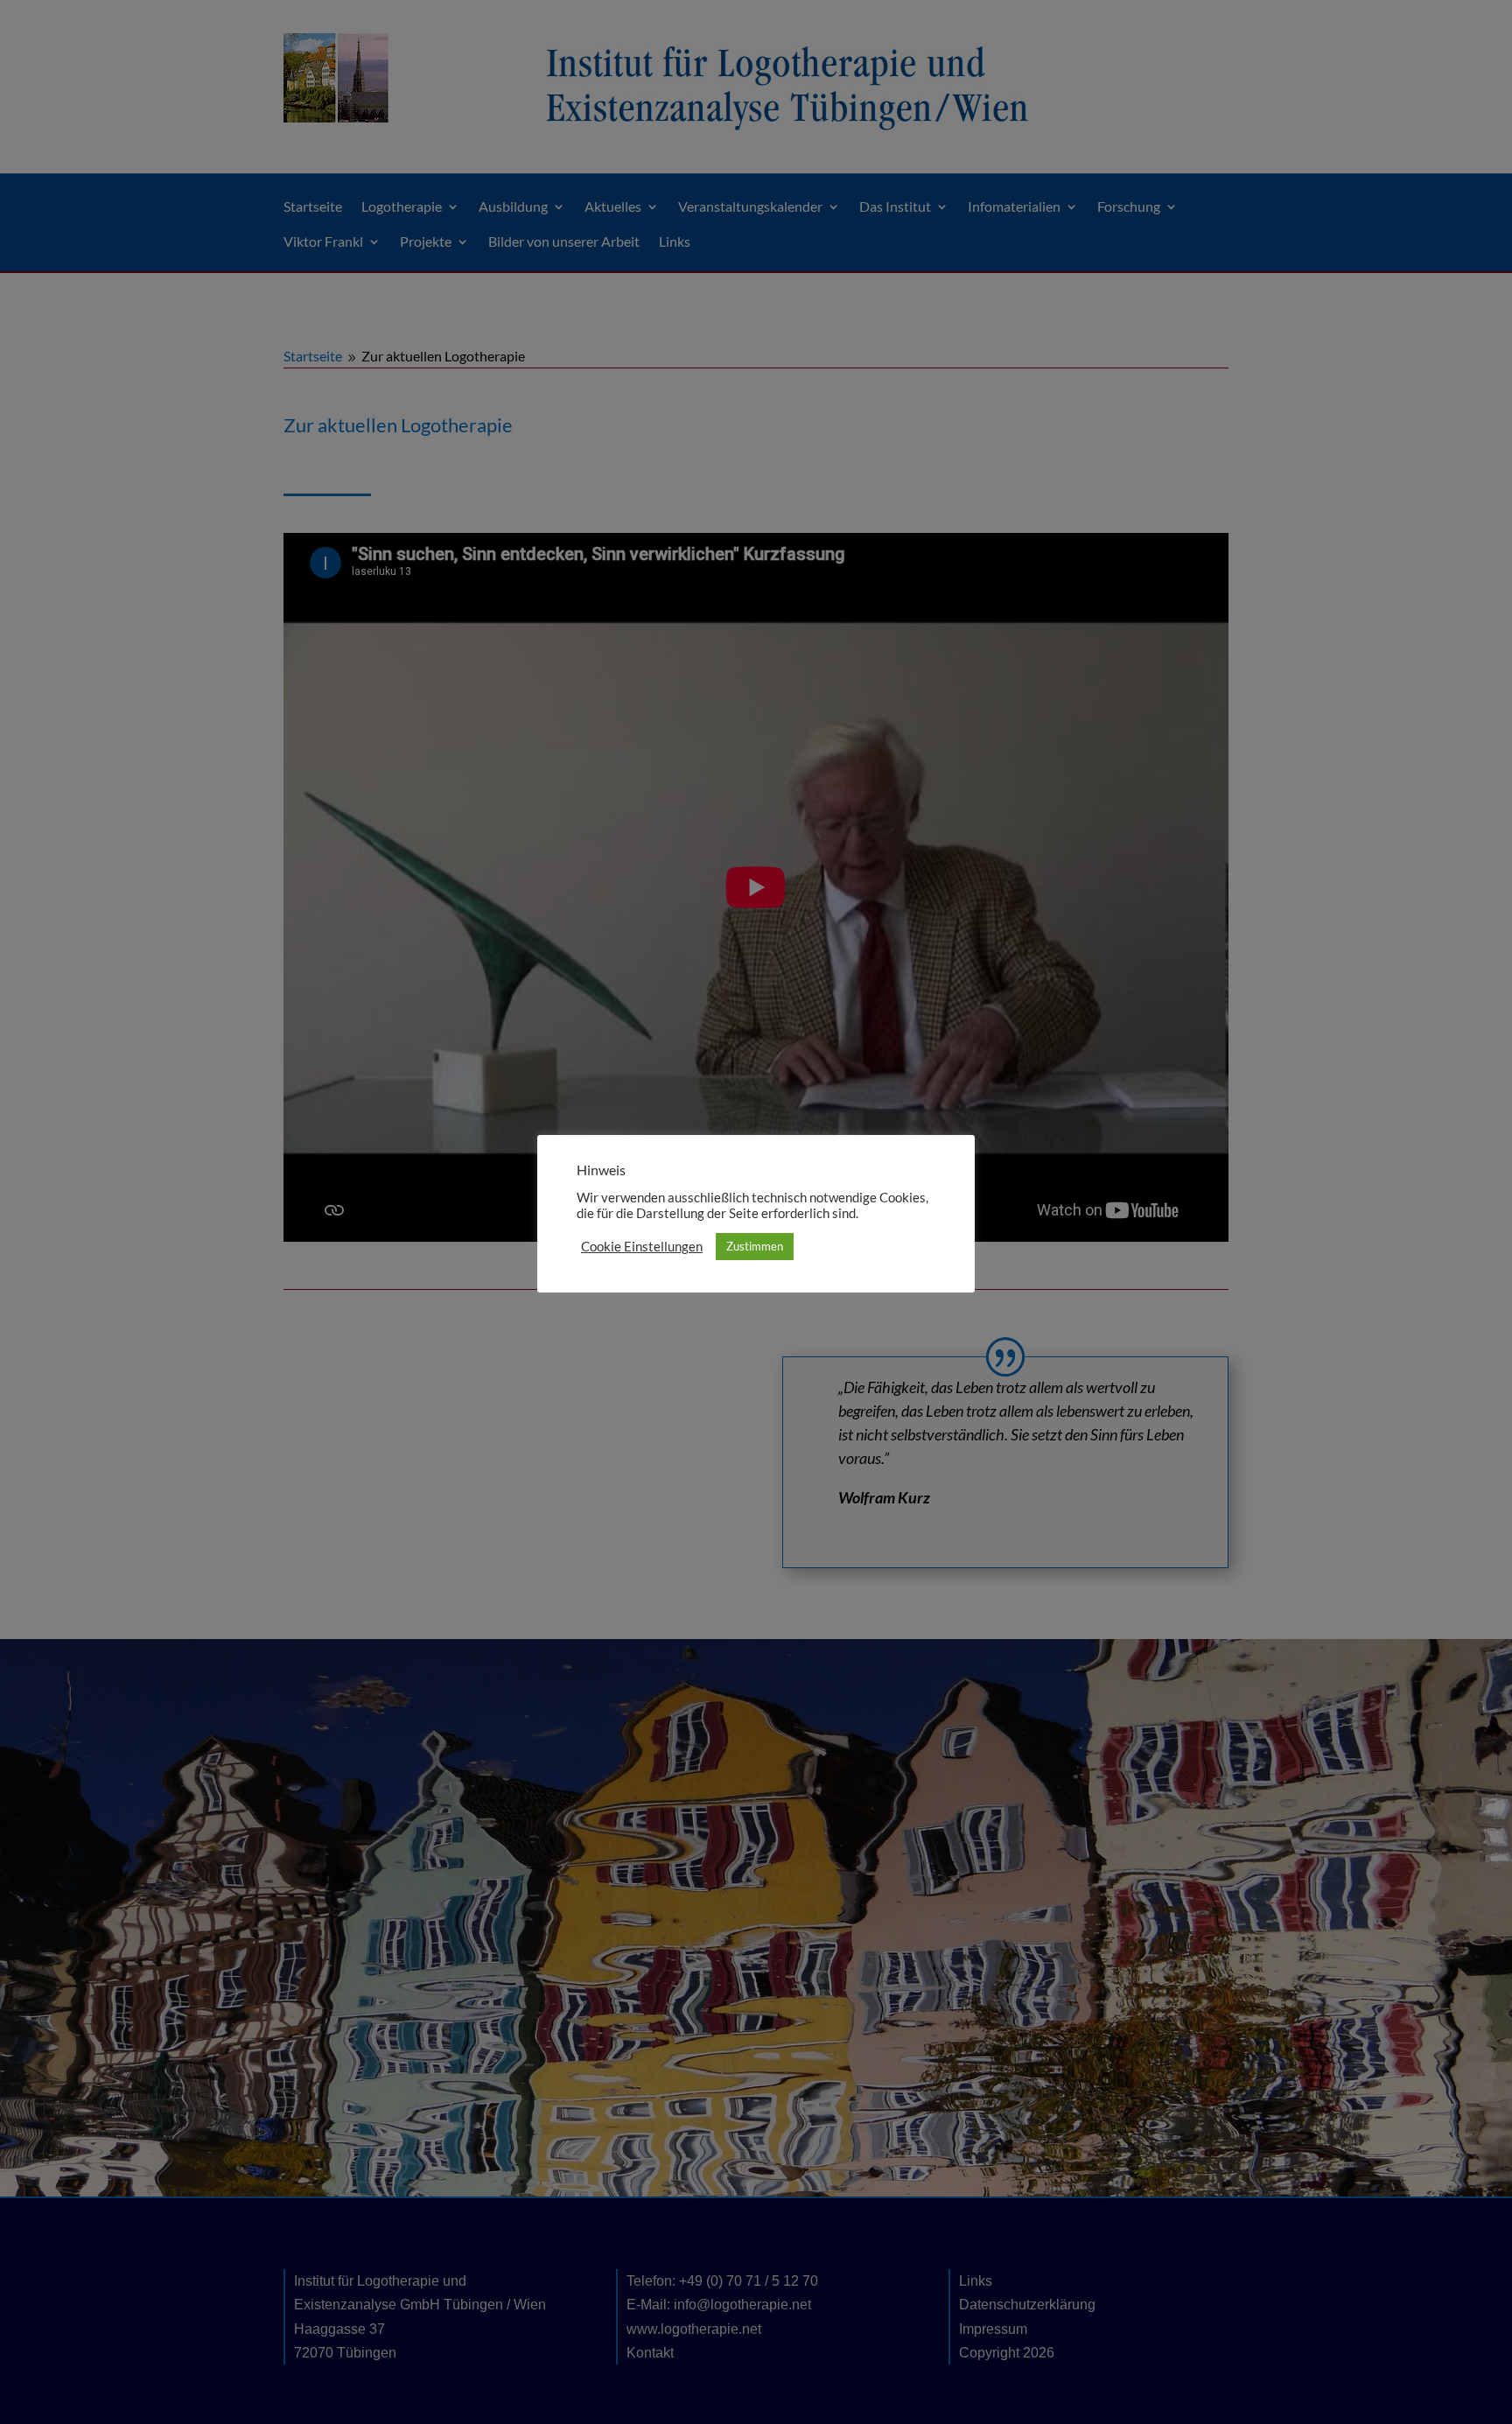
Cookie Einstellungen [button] (642, 1247)
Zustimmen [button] (755, 1246)
